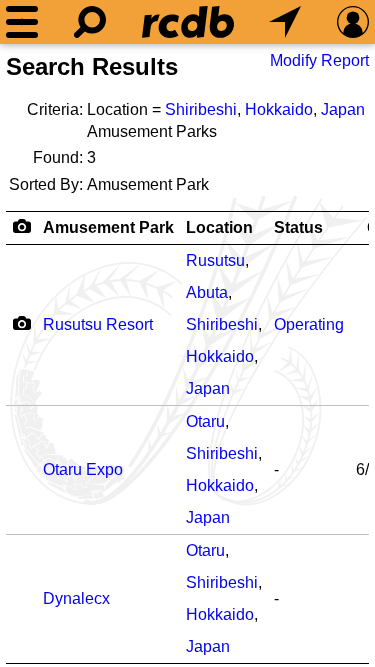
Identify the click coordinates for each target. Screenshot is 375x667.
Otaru (205, 421)
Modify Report (319, 60)
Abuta (207, 292)
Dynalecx (76, 598)
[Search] (90, 22)
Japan (343, 109)
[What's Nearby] (285, 22)
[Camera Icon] (21, 323)
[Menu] (22, 22)
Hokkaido (279, 109)
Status (298, 227)
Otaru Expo (83, 469)
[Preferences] (353, 22)
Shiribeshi (201, 109)
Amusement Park (108, 227)
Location (219, 227)
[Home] (188, 22)
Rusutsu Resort (98, 324)
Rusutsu (215, 260)
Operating (309, 324)
